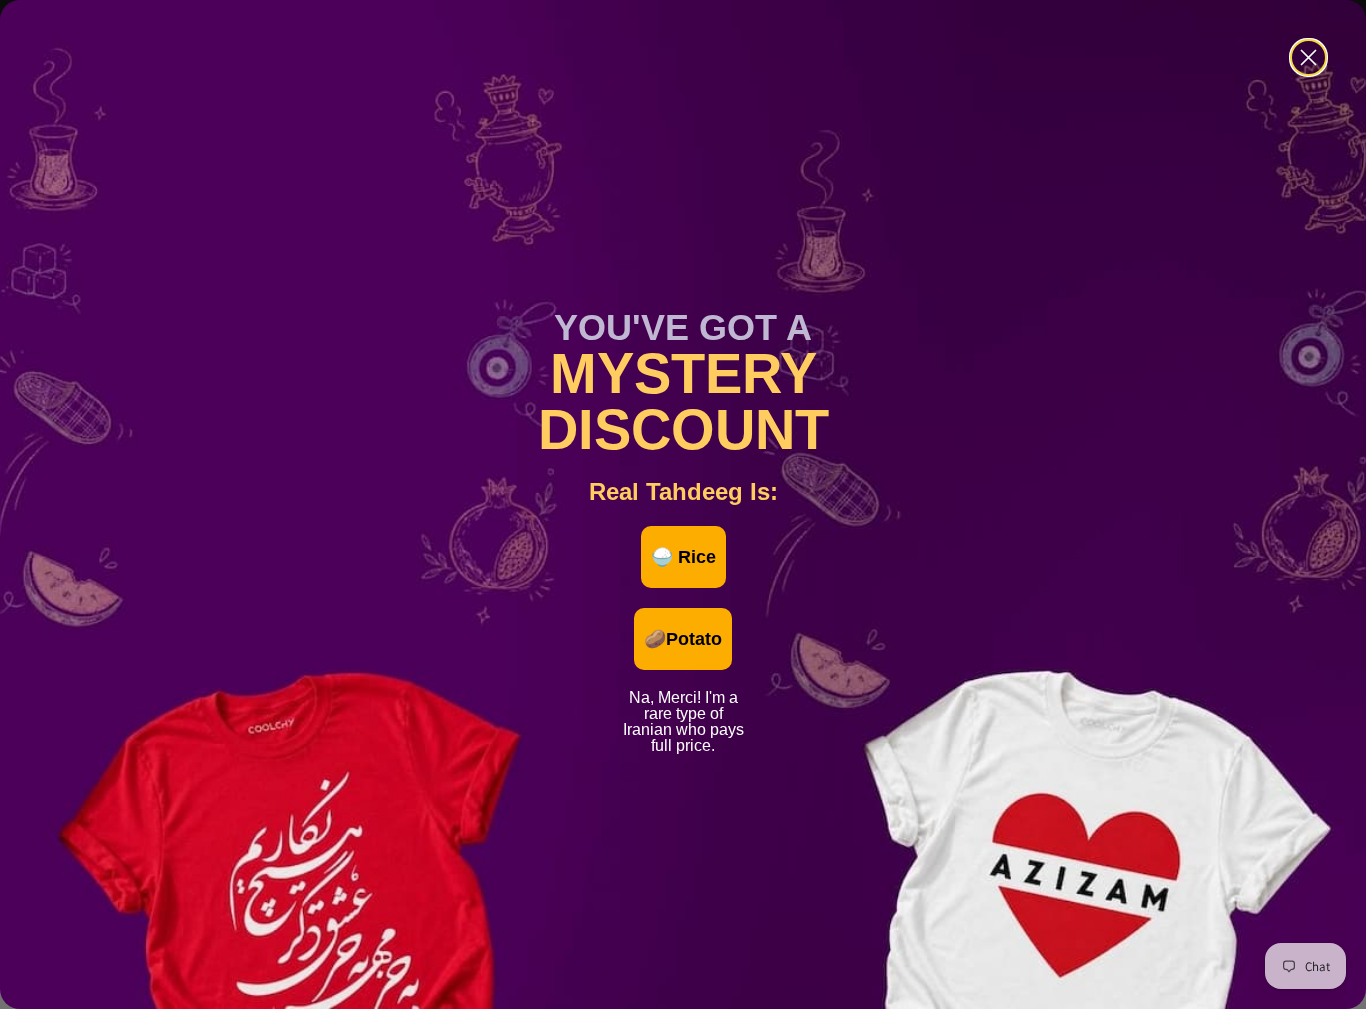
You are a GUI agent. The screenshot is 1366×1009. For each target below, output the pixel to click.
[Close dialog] (1308, 57)
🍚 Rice (683, 557)
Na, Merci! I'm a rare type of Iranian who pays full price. (683, 695)
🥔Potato (683, 639)
